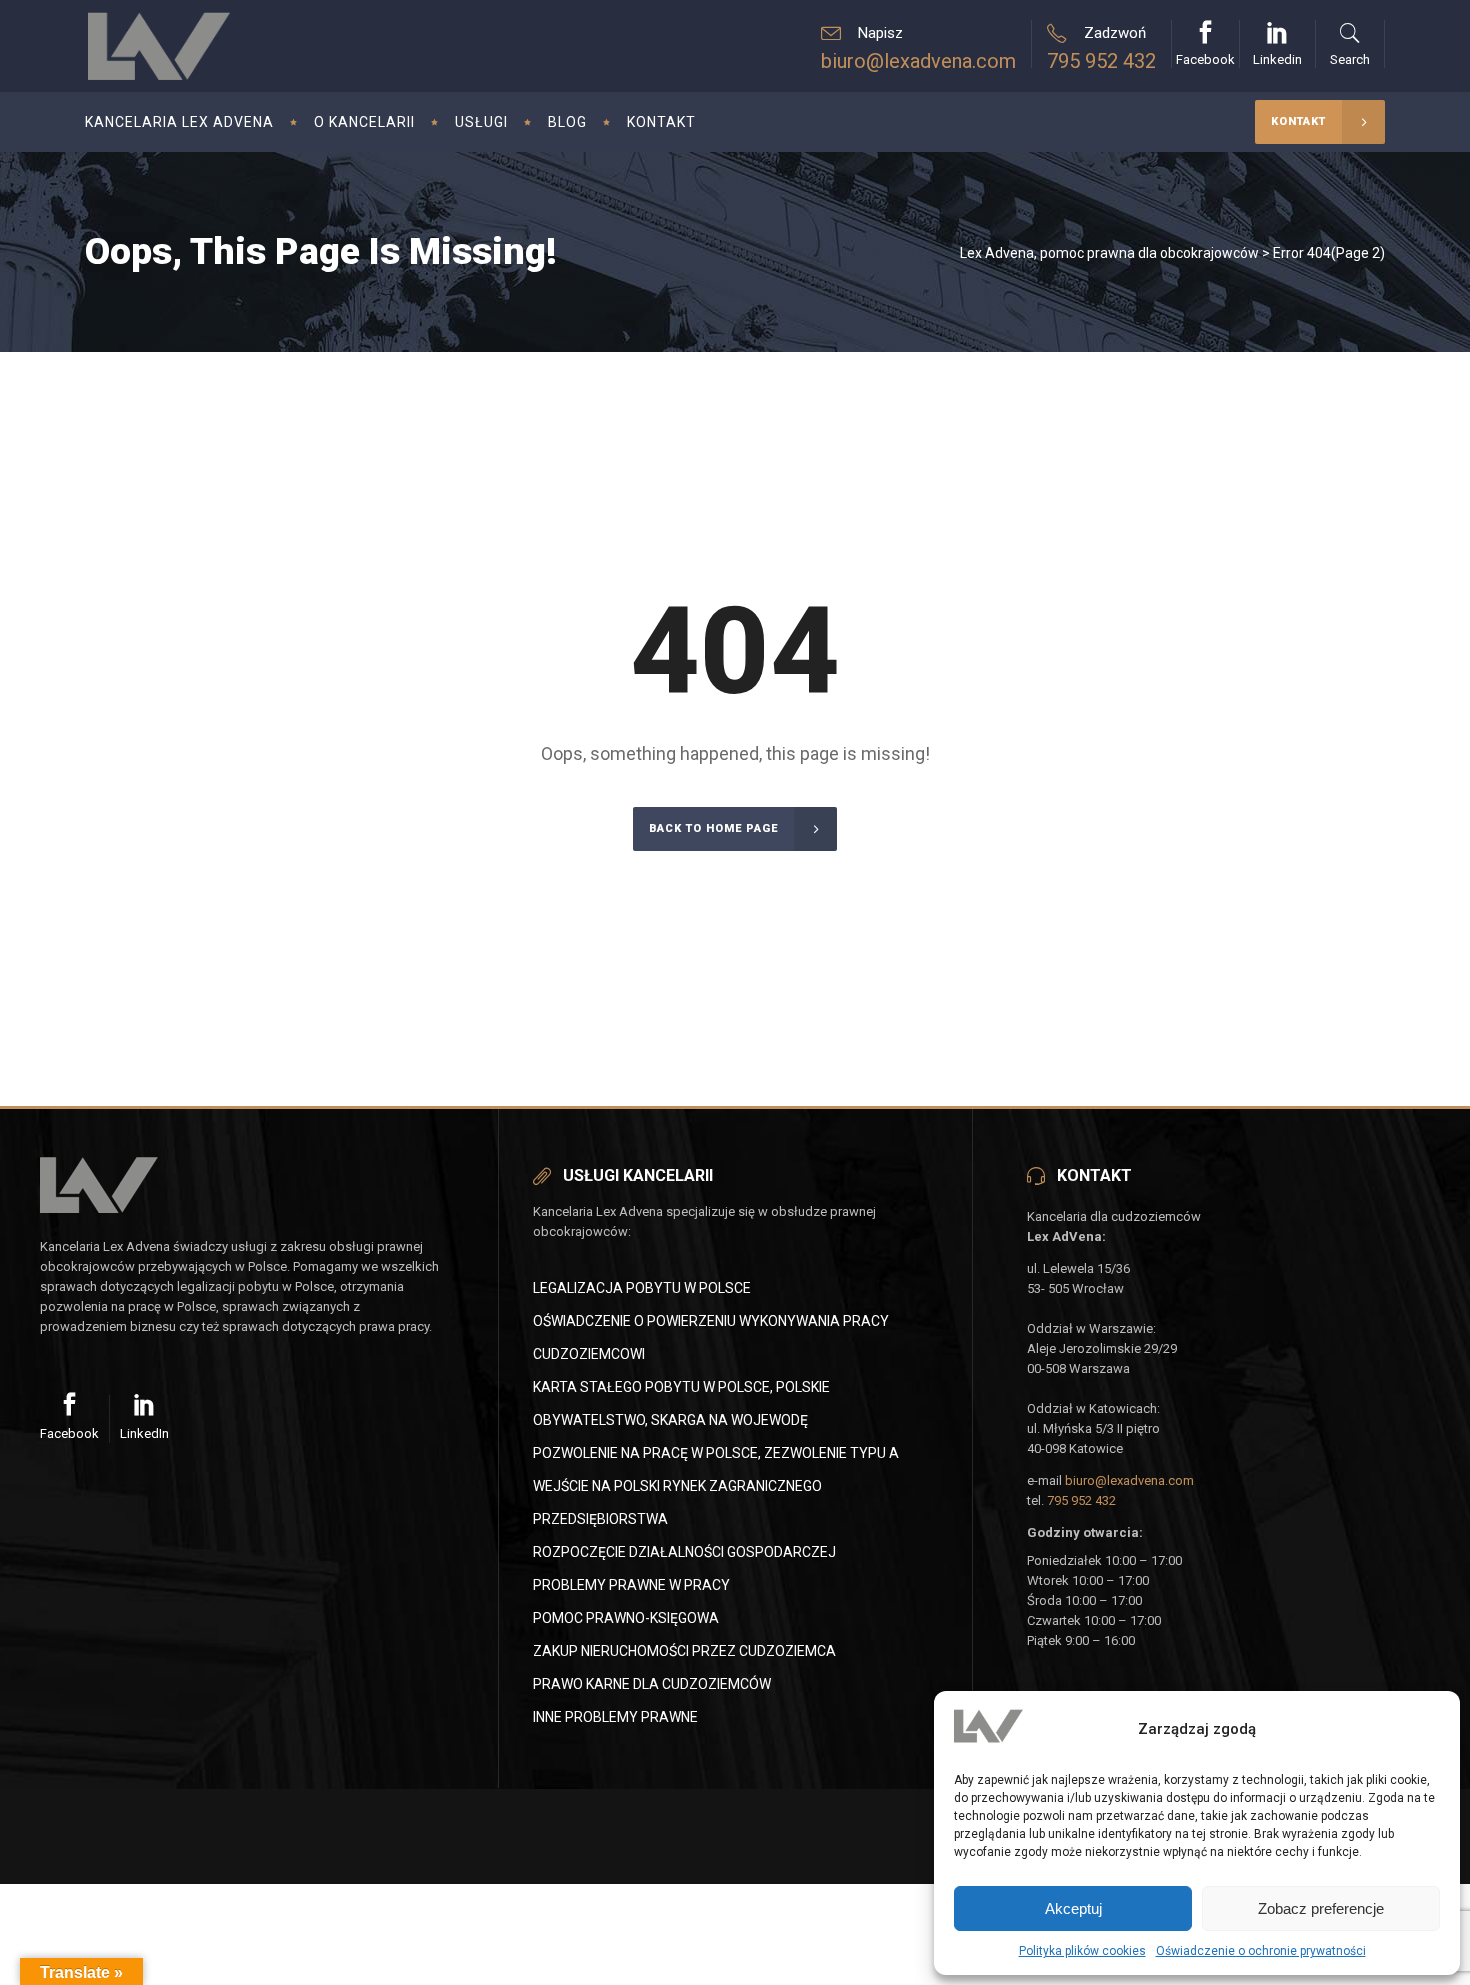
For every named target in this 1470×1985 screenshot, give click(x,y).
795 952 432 (1101, 61)
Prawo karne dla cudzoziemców (652, 1684)
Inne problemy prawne (615, 1717)
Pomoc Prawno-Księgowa (626, 1618)
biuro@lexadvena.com (918, 61)
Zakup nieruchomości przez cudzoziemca (684, 1651)
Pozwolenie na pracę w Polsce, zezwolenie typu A (716, 1453)
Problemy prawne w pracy (631, 1585)
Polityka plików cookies (1082, 1951)
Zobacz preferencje (1321, 1908)
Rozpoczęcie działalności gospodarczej (684, 1552)
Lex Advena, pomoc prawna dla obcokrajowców (1109, 253)
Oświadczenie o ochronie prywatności (1261, 1951)
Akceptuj (1073, 1908)
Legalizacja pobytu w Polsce (642, 1288)
